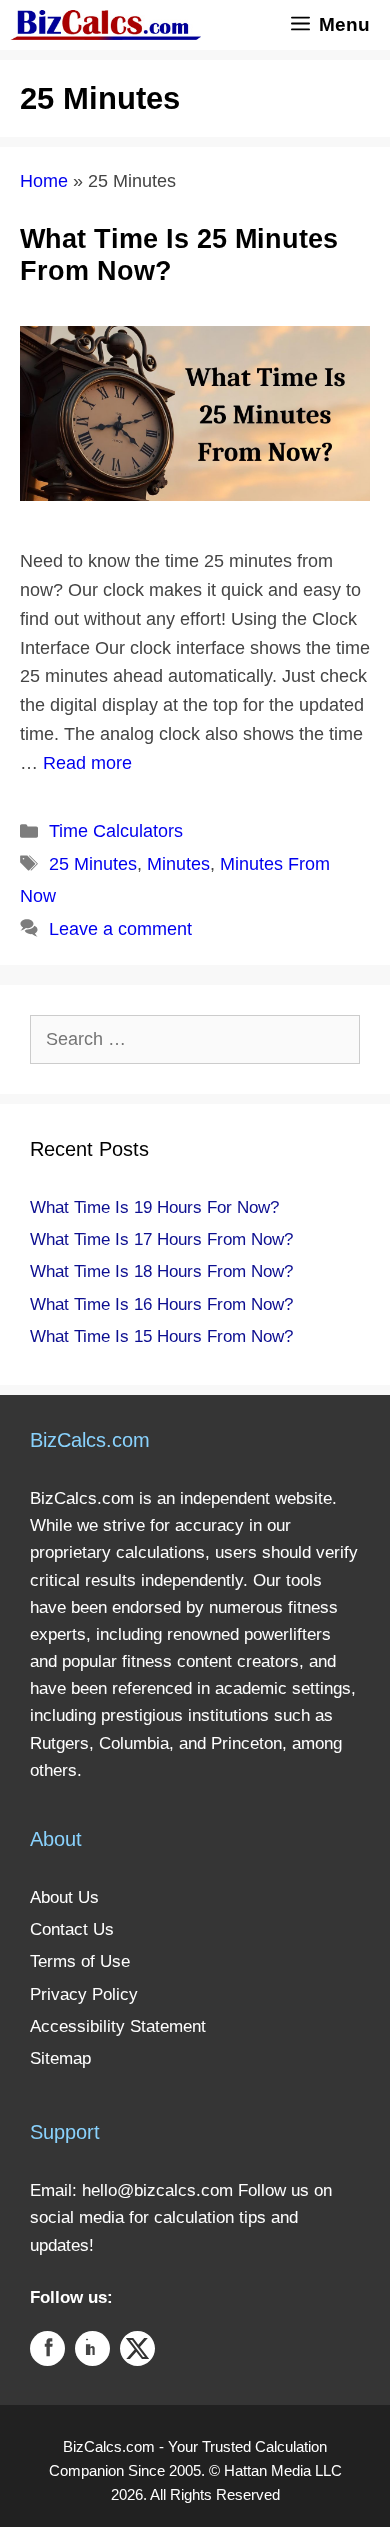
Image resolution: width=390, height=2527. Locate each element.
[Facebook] (47, 2352)
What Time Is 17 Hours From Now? (161, 1239)
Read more (87, 763)
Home (44, 181)
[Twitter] (137, 2352)
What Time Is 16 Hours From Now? (161, 1304)
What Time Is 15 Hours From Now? (161, 1336)
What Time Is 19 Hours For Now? (154, 1207)
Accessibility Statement (118, 2026)
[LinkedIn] (92, 2352)
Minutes (178, 864)
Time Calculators (116, 831)
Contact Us (72, 1929)
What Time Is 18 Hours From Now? (161, 1271)
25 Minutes (93, 864)
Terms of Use (80, 1961)
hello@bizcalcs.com (157, 2190)
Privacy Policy (84, 1994)
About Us (64, 1897)
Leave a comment (120, 929)
